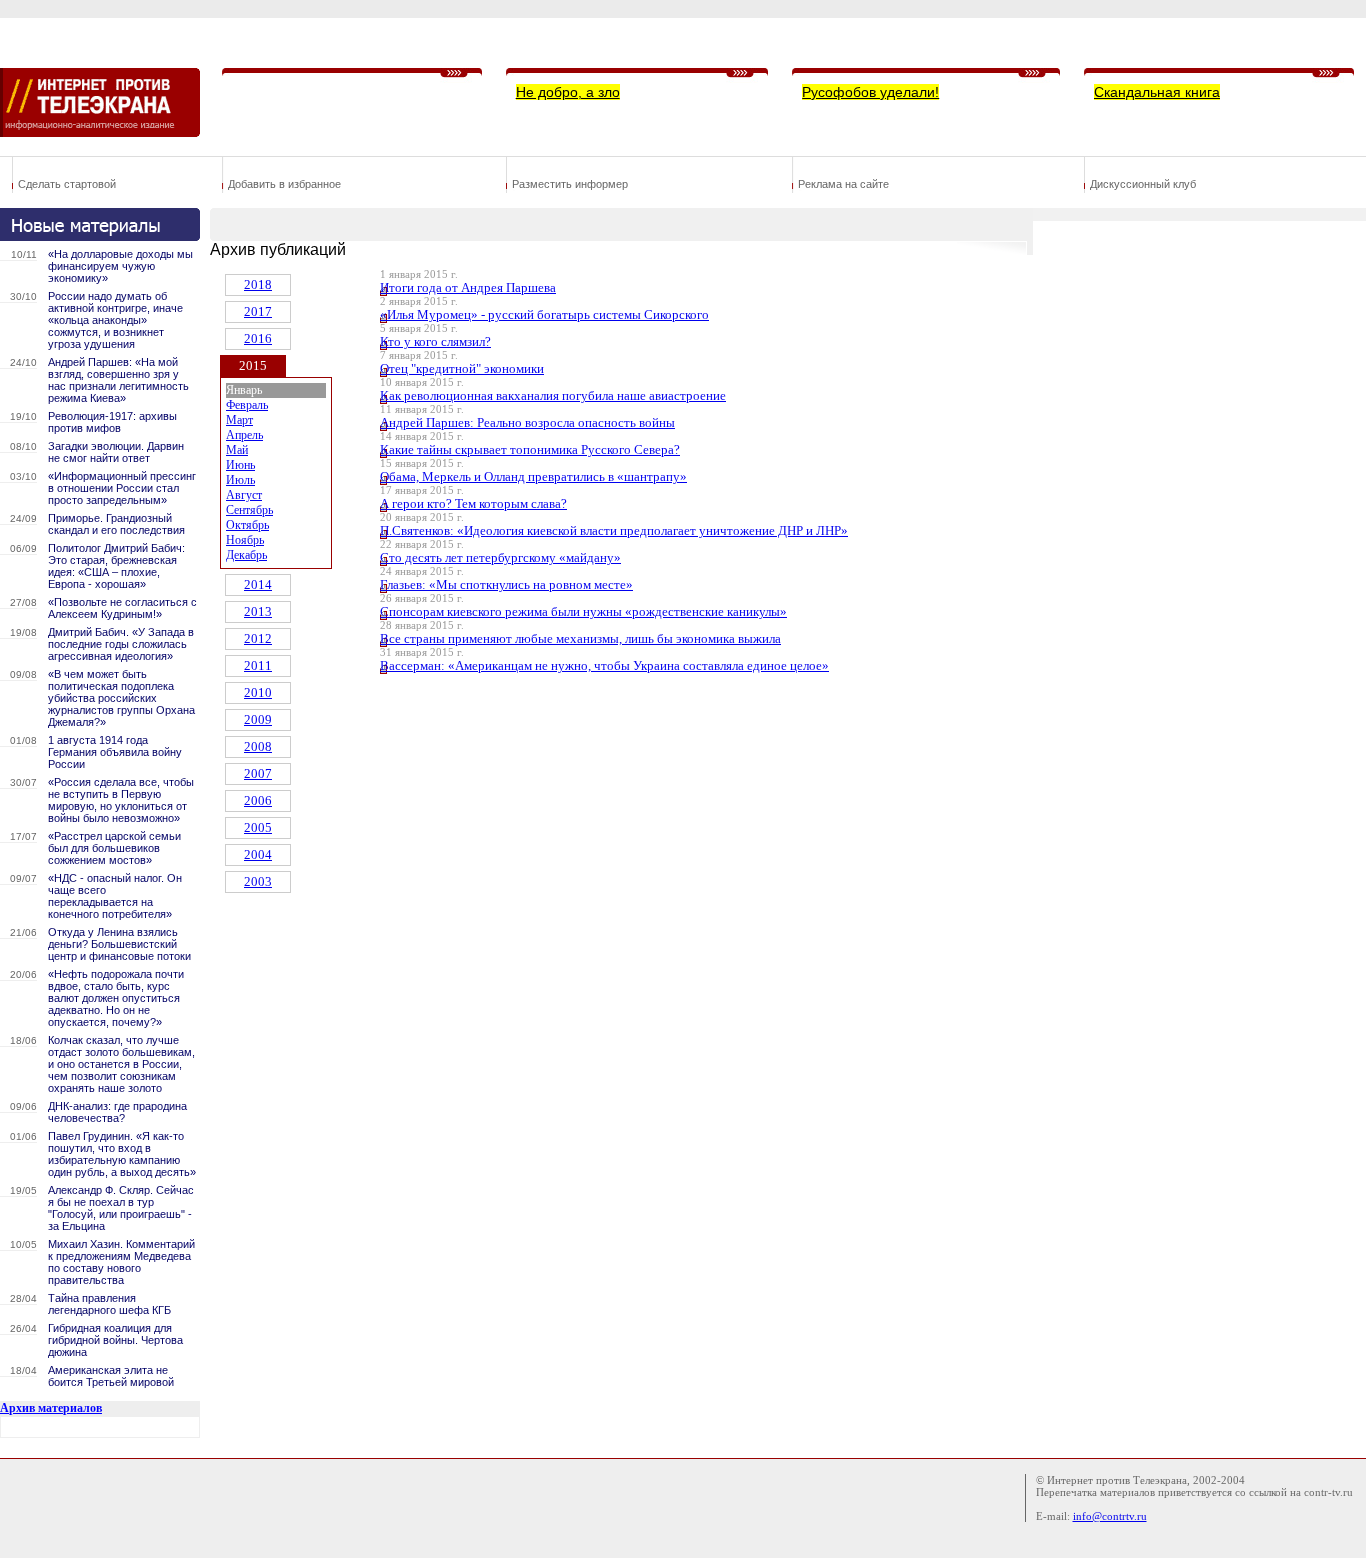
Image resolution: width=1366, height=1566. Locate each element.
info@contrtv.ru (1110, 1516)
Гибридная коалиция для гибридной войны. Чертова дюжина (115, 1340)
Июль (240, 480)
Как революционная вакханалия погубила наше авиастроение (553, 395)
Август (244, 495)
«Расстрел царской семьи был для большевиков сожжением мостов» (114, 848)
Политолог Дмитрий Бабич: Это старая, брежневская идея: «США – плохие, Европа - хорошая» (116, 566)
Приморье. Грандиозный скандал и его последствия (116, 524)
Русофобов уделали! (870, 92)
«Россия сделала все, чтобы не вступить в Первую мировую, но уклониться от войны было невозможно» (121, 800)
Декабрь (246, 555)
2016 (258, 338)
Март (239, 420)
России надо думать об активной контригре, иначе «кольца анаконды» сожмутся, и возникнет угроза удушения (115, 320)
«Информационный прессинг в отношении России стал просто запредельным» (122, 488)
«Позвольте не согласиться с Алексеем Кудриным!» (122, 608)
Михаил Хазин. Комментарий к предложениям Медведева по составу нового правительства (121, 1262)
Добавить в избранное (284, 184)
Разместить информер (570, 184)
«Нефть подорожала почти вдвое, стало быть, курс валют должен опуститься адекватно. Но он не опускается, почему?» (116, 998)
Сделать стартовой (67, 184)
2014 (258, 584)
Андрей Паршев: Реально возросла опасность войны (527, 422)
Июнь (240, 465)
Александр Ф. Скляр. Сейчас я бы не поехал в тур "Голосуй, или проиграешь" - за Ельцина (121, 1208)
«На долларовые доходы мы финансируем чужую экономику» (120, 266)
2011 (258, 665)
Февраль (247, 405)
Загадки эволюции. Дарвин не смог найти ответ (116, 452)
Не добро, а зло (568, 92)
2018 (258, 284)
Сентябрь (249, 510)
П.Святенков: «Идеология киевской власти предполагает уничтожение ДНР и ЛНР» (614, 530)
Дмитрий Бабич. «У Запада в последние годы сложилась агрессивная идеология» (121, 644)
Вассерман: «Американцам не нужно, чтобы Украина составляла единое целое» (604, 665)
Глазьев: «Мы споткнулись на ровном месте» (506, 584)
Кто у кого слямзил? (435, 341)
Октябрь (247, 525)
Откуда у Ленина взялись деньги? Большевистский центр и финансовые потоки (119, 944)
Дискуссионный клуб (1143, 184)
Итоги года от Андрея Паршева (468, 287)
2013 (258, 611)
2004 (258, 854)
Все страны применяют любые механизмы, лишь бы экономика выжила (580, 638)
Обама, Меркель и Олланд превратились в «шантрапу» (533, 476)
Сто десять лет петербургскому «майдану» (500, 557)
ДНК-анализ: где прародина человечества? (117, 1112)
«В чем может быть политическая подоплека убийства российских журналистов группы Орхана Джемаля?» (121, 698)
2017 (258, 311)
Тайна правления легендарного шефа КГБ (109, 1304)
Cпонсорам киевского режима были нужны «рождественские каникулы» (583, 611)
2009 (258, 719)
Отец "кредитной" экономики (462, 368)
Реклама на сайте (843, 184)
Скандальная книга (1157, 92)
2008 (258, 746)
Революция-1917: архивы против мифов (112, 422)
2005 (258, 827)
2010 (258, 692)
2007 (258, 773)
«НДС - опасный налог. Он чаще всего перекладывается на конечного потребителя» (115, 896)
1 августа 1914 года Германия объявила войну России (115, 752)
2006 (258, 800)
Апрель (244, 435)
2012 (258, 638)
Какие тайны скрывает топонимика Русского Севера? (530, 449)
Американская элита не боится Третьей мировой (111, 1376)
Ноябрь (245, 540)
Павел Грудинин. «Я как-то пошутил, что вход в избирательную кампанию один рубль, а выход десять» (122, 1154)
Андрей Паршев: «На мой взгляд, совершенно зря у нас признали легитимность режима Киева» (118, 380)
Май (237, 450)
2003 (258, 881)
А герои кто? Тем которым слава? (473, 503)
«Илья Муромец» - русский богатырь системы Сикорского (544, 314)
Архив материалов (51, 1408)
